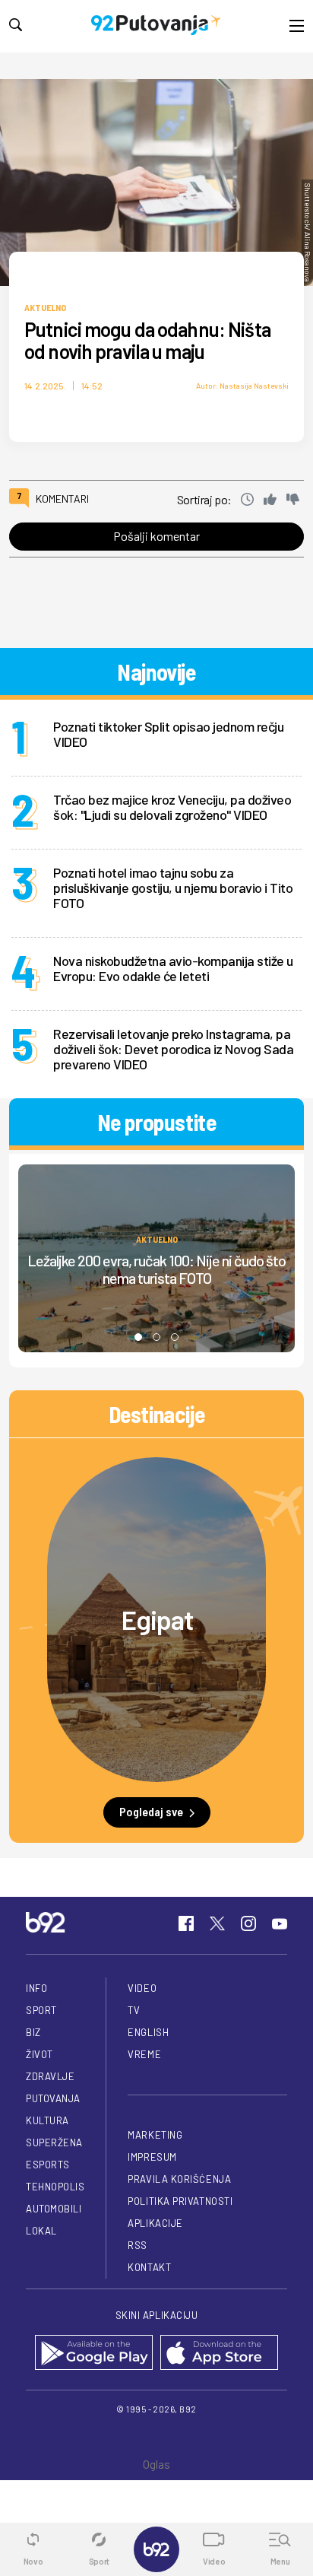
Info (36, 1988)
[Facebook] (186, 1923)
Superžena (54, 2142)
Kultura (47, 2120)
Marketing (155, 2135)
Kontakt (149, 2267)
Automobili (54, 2209)
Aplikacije (155, 2223)
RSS (138, 2245)
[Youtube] (280, 1923)
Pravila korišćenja (179, 2179)
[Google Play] (94, 2354)
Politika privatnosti (180, 2201)
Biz (33, 2032)
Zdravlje (50, 2076)
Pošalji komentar (156, 536)
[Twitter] (217, 1923)
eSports (48, 2165)
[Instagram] (248, 1923)
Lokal (41, 2231)
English (148, 2032)
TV (134, 2010)
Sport (41, 2010)
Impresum (152, 2157)
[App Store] (219, 2354)
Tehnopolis (55, 2187)
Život (40, 2054)
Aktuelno (45, 307)
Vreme (144, 2054)
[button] (138, 1337)
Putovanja (53, 2098)
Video (142, 1988)
